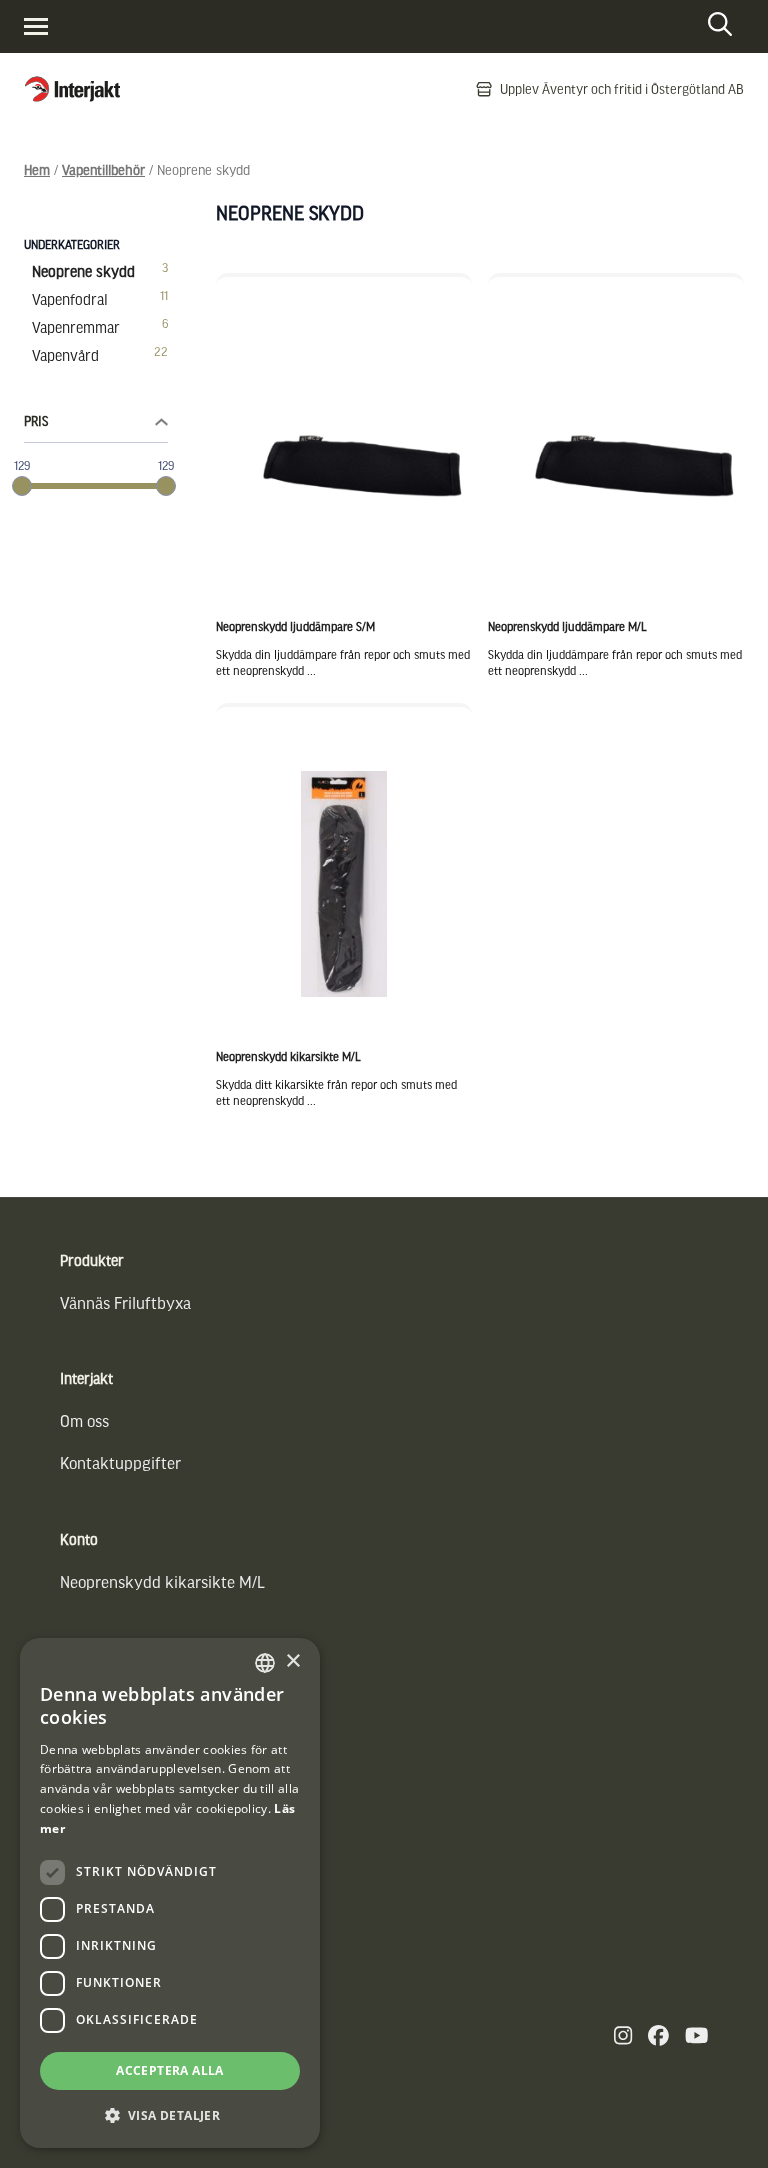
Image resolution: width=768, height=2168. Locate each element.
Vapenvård (65, 355)
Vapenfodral (70, 299)
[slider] (22, 486)
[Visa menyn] (36, 26)
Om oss (84, 1420)
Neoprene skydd (83, 271)
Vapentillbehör (103, 169)
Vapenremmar (76, 327)
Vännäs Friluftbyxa (125, 1302)
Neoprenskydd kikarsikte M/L (162, 1581)
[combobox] (265, 1663)
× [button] (292, 1661)
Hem (37, 169)
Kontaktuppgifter (120, 1462)
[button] (170, 2115)
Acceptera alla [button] (170, 2070)
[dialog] (170, 1893)
